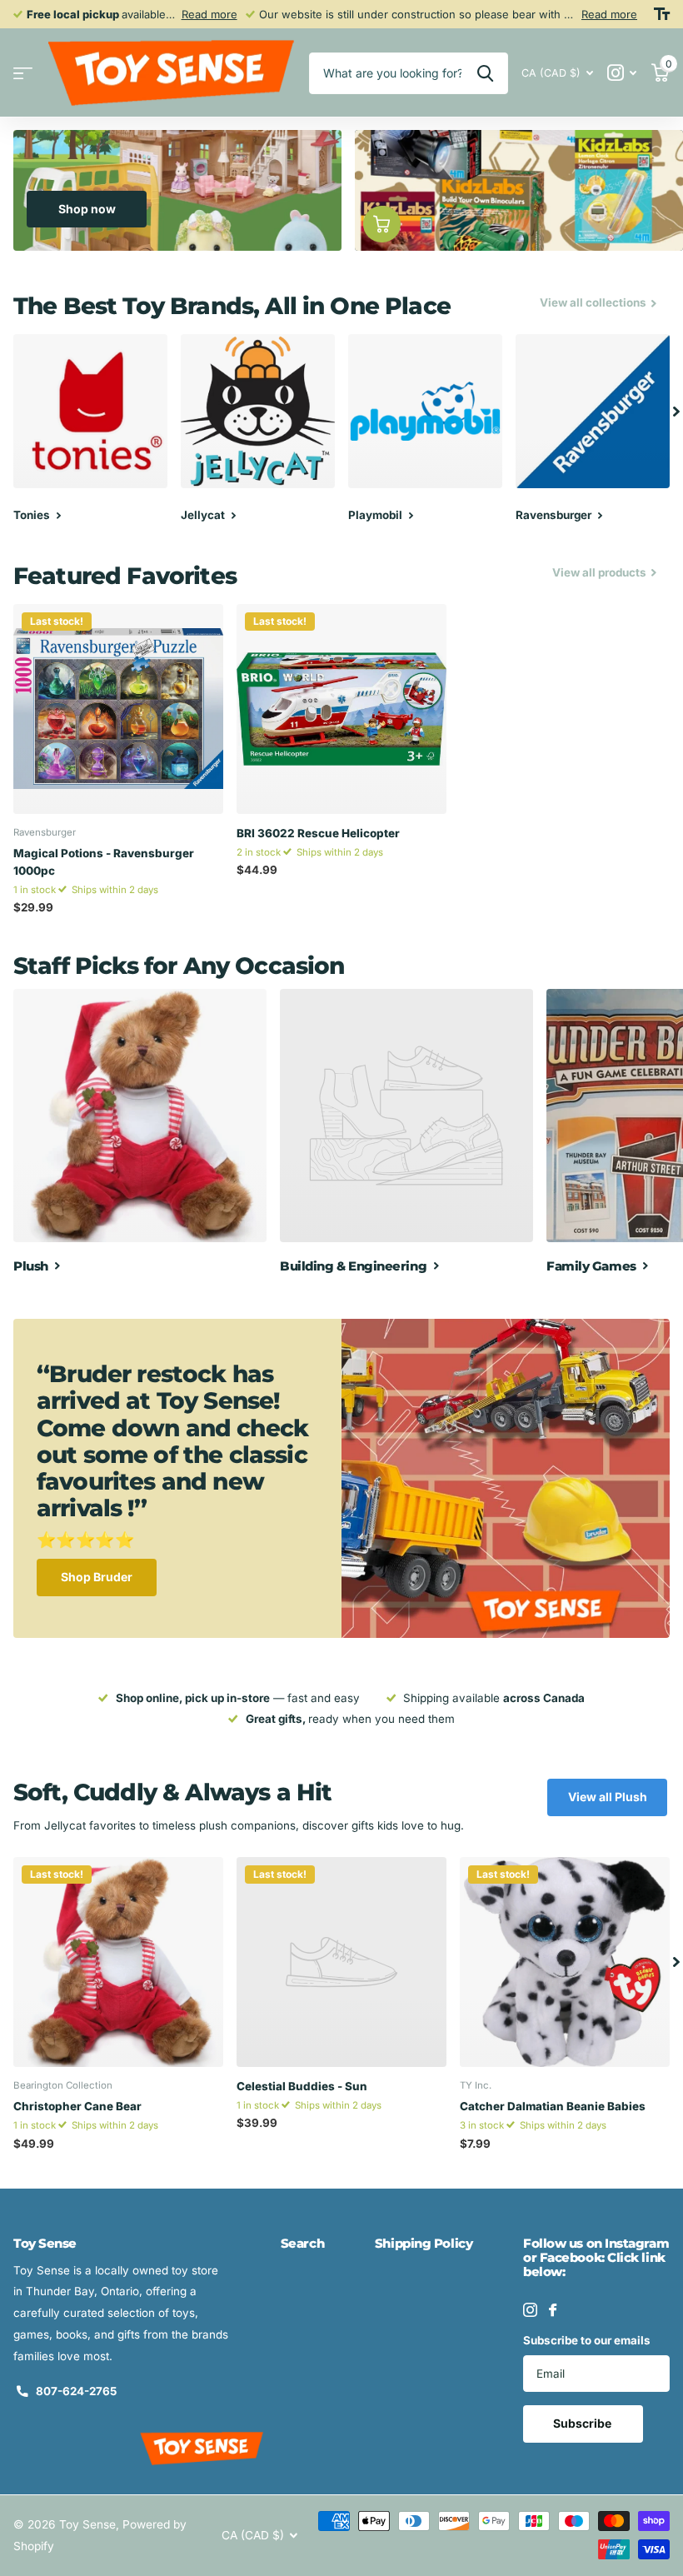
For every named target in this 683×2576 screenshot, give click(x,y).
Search (302, 2243)
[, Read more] (622, 73)
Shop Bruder (97, 1577)
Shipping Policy (424, 2243)
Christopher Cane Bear (77, 2106)
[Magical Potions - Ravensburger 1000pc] (118, 709)
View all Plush (608, 1797)
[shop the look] (382, 225)
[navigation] (676, 411)
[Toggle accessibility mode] (662, 14)
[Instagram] (530, 2310)
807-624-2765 (76, 2391)
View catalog (23, 73)
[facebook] (553, 2310)
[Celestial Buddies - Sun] (341, 1962)
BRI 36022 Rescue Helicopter (318, 833)
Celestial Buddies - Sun (302, 2086)
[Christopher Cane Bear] (118, 1962)
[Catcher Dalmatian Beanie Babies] (565, 1962)
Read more (209, 14)
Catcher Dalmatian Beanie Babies (553, 2106)
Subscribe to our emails (587, 2340)
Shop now (87, 209)
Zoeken (485, 73)
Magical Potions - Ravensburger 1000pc (104, 861)
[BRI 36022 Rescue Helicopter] (341, 709)
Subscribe (583, 2423)
